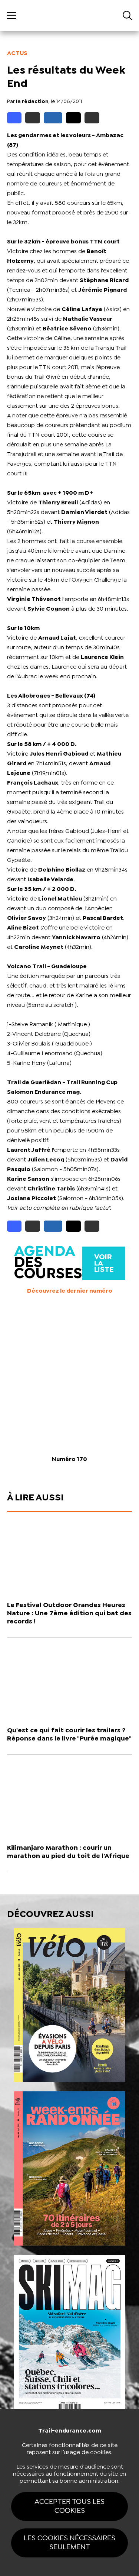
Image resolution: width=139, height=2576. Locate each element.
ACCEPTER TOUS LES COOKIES (69, 2506)
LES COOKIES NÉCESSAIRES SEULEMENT (69, 2543)
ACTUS (17, 53)
